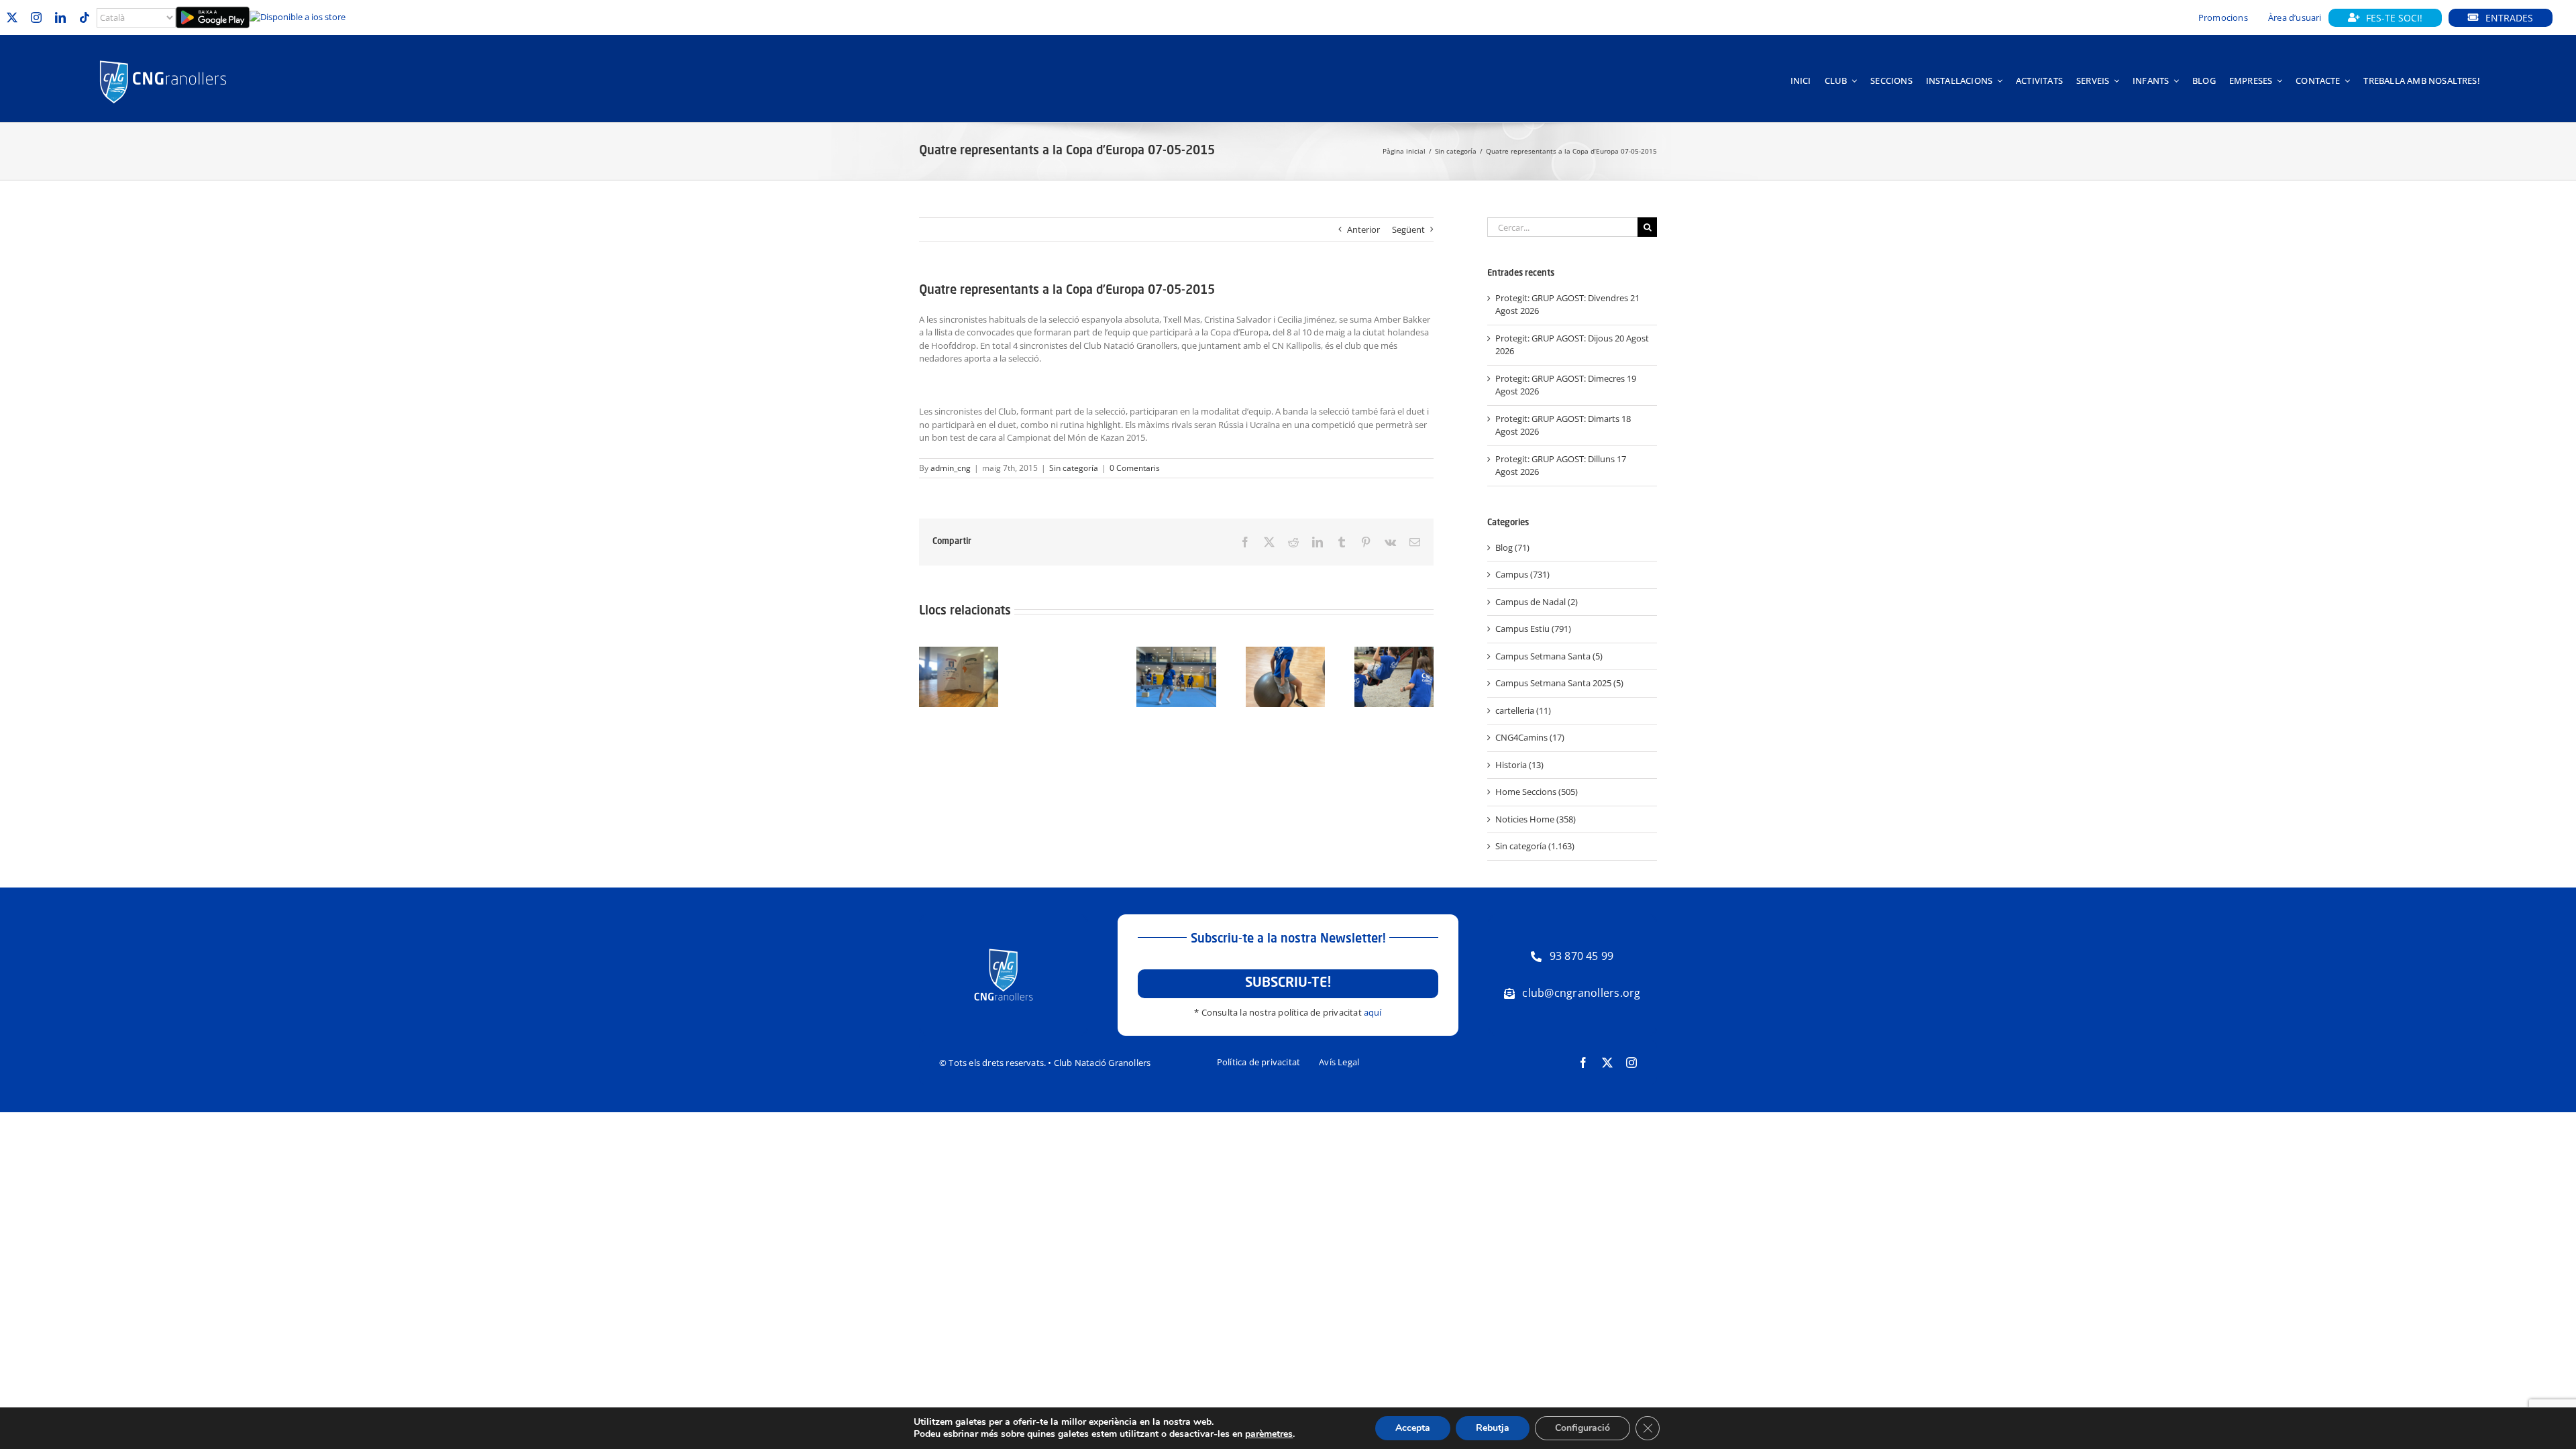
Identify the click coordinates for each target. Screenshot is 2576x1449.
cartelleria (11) (1523, 710)
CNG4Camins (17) (1530, 737)
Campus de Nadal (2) (1537, 602)
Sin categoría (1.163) (1535, 846)
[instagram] (36, 17)
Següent (1408, 229)
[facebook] (1583, 1063)
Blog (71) (1512, 547)
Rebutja (1493, 1428)
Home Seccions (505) (1537, 792)
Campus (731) (1522, 574)
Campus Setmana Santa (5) (1549, 656)
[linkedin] (60, 17)
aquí (1373, 1012)
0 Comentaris (1135, 468)
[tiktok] (85, 17)
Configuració (1582, 1428)
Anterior (1363, 229)
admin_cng (951, 468)
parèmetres (1269, 1434)
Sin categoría (1074, 468)
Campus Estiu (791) (1533, 629)
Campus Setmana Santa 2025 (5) (1559, 683)
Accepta (1413, 1428)
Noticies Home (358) (1536, 819)
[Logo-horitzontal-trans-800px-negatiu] (163, 60)
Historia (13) (1519, 765)
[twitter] (12, 17)
